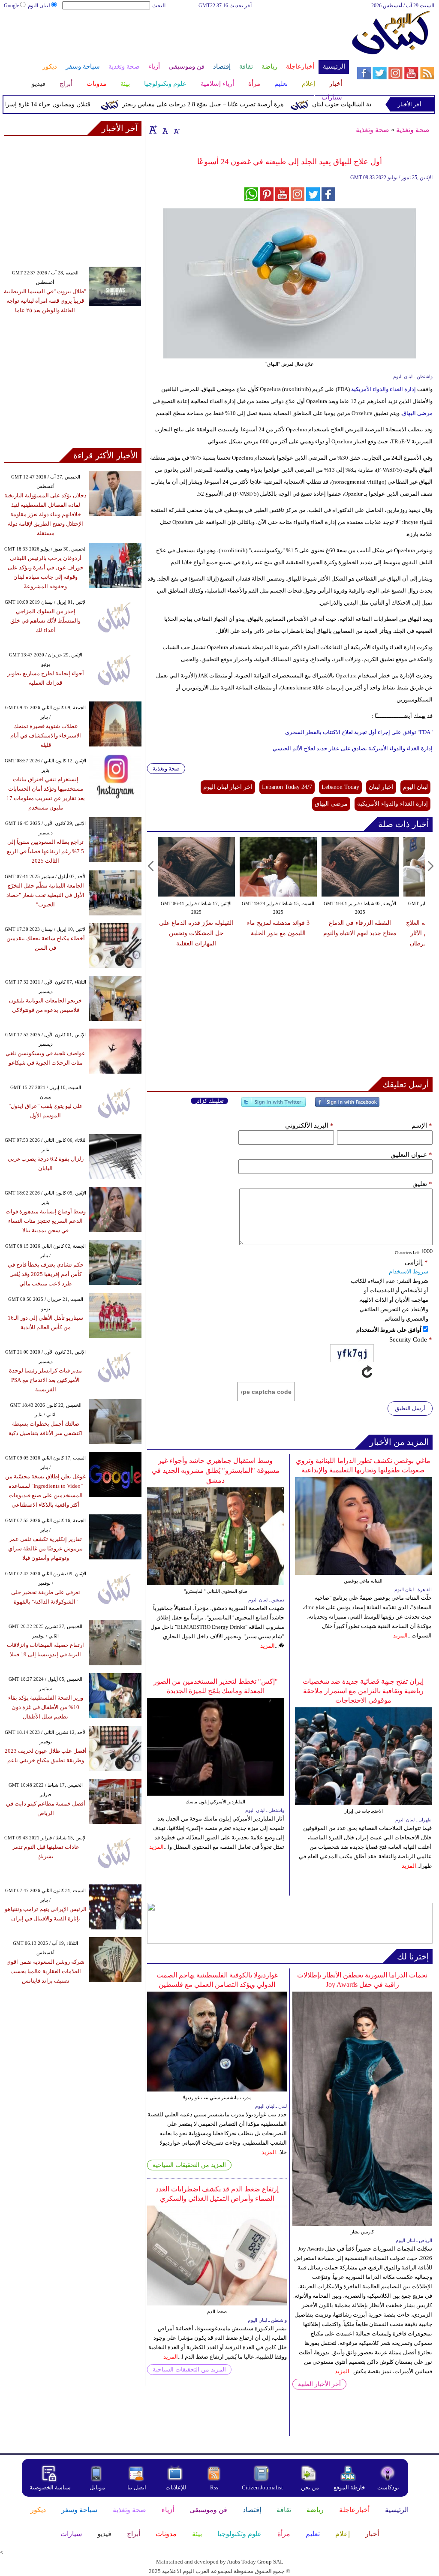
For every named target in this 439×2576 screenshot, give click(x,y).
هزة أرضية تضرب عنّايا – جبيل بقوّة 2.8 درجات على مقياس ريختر (232, 104)
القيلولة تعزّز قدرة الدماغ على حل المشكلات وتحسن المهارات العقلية (196, 933)
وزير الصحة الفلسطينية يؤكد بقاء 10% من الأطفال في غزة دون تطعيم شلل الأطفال (46, 1707)
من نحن (310, 2487)
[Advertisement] (176, 38)
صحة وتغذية (413, 130)
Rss (215, 2487)
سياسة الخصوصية (50, 2487)
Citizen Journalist (262, 2487)
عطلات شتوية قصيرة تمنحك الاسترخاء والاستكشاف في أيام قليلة (46, 736)
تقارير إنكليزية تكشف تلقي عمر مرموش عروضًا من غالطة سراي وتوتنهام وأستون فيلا (45, 1548)
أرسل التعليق (410, 1408)
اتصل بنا (137, 2487)
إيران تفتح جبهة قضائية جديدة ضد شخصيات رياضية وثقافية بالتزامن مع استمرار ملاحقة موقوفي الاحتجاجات (363, 1691)
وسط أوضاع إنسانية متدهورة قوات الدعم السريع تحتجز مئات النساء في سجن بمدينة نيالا (46, 1221)
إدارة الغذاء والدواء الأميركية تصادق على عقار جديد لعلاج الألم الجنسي (353, 748)
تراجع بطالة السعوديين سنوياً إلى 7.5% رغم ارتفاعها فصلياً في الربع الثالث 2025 (45, 851)
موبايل (98, 2487)
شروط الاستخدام (409, 1271)
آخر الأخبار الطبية (319, 2384)
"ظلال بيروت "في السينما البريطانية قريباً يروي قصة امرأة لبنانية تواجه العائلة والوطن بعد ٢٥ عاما (45, 301)
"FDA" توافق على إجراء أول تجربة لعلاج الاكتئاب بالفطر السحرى (359, 732)
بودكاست (388, 2487)
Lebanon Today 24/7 (287, 787)
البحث (159, 6)
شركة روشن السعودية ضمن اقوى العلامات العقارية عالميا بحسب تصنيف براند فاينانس (45, 1971)
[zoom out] (176, 129)
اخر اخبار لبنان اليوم (228, 787)
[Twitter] (274, 1106)
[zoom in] (153, 129)
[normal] (164, 129)
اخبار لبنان (381, 787)
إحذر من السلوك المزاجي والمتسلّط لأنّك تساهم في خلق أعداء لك (45, 621)
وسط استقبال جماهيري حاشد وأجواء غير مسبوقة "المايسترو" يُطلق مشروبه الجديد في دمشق (216, 1470)
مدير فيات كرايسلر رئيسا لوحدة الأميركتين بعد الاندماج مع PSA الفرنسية (45, 1380)
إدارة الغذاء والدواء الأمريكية (384, 389)
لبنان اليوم (39, 6)
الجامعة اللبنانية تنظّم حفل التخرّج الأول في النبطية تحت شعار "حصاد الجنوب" (45, 895)
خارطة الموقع (349, 2487)
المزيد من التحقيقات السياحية (189, 2165)
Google (11, 6)
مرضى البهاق (417, 413)
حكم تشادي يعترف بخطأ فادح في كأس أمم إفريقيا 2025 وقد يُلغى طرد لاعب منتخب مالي (46, 1274)
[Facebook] (347, 1106)
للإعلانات (176, 2487)
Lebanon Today (340, 787)
